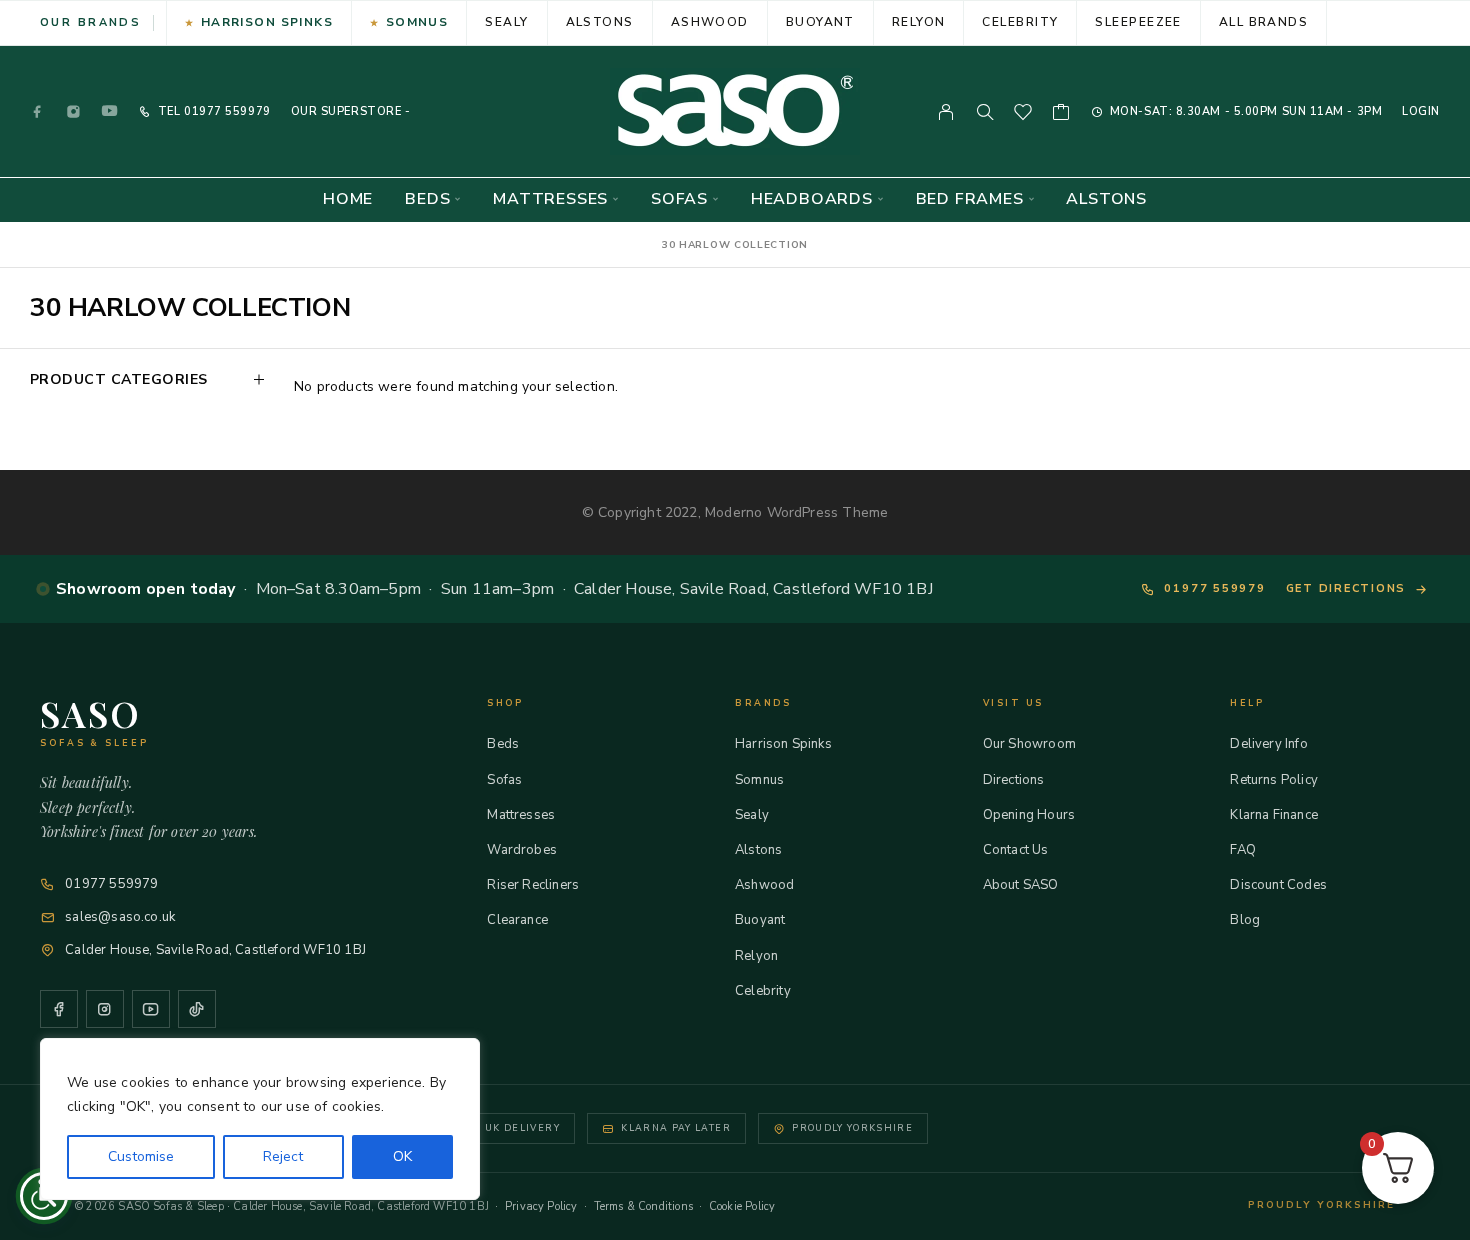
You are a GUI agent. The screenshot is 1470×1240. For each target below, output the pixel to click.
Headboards (812, 199)
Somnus (417, 22)
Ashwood (710, 22)
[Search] (985, 112)
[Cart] (1061, 115)
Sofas (679, 199)
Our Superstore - (351, 111)
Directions (1014, 780)
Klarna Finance (1274, 815)
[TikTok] (197, 1009)
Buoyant (820, 22)
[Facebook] (38, 111)
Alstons (600, 22)
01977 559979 (225, 111)
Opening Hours (1029, 815)
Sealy (506, 22)
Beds (427, 199)
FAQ (1243, 850)
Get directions (1346, 588)
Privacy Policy (541, 1206)
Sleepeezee (1138, 22)
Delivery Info (1268, 744)
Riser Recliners (533, 885)
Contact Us (1016, 850)
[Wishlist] (1023, 115)
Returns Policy (1274, 780)
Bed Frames (970, 199)
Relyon (919, 22)
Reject (283, 1156)
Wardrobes (522, 850)
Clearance (517, 920)
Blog (1245, 920)
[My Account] (946, 112)
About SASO (1021, 885)
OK (402, 1156)
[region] (260, 1119)
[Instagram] (74, 111)
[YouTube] (110, 111)
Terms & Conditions (643, 1206)
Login (1421, 111)
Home (348, 199)
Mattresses (550, 199)
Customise (141, 1156)
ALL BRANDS (1263, 22)
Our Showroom (1029, 744)
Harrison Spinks (267, 22)
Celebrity (1020, 22)
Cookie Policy (742, 1206)
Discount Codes (1278, 885)
